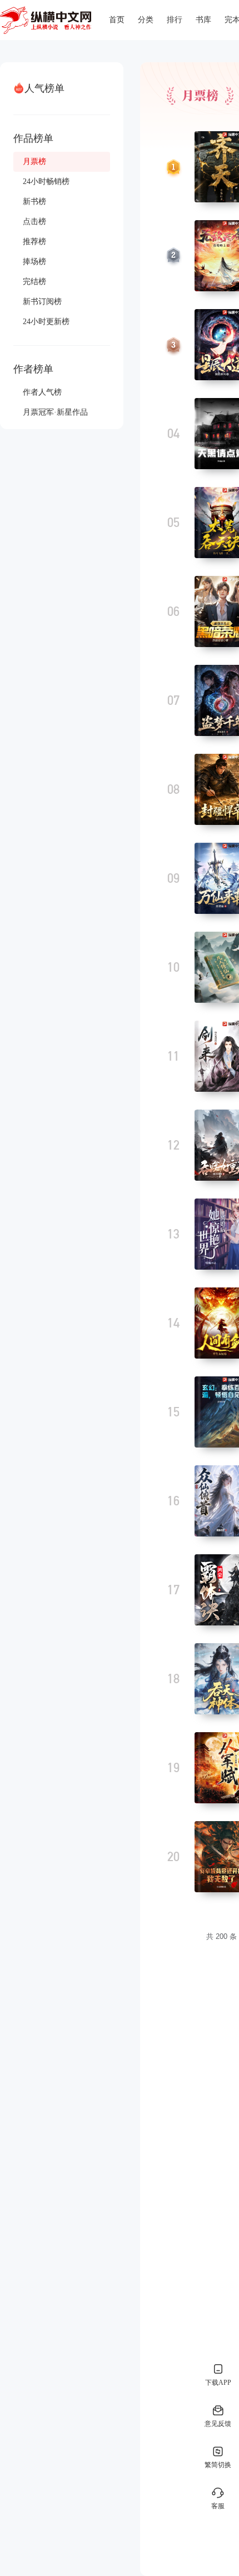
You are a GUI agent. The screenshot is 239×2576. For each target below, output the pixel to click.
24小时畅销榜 (46, 181)
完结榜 (34, 282)
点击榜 (34, 222)
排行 (175, 20)
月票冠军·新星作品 (55, 412)
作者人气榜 (42, 392)
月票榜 (34, 161)
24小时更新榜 (46, 322)
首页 (117, 20)
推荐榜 (34, 242)
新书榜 (34, 202)
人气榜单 (44, 88)
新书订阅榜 (42, 302)
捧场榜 (34, 262)
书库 (203, 20)
